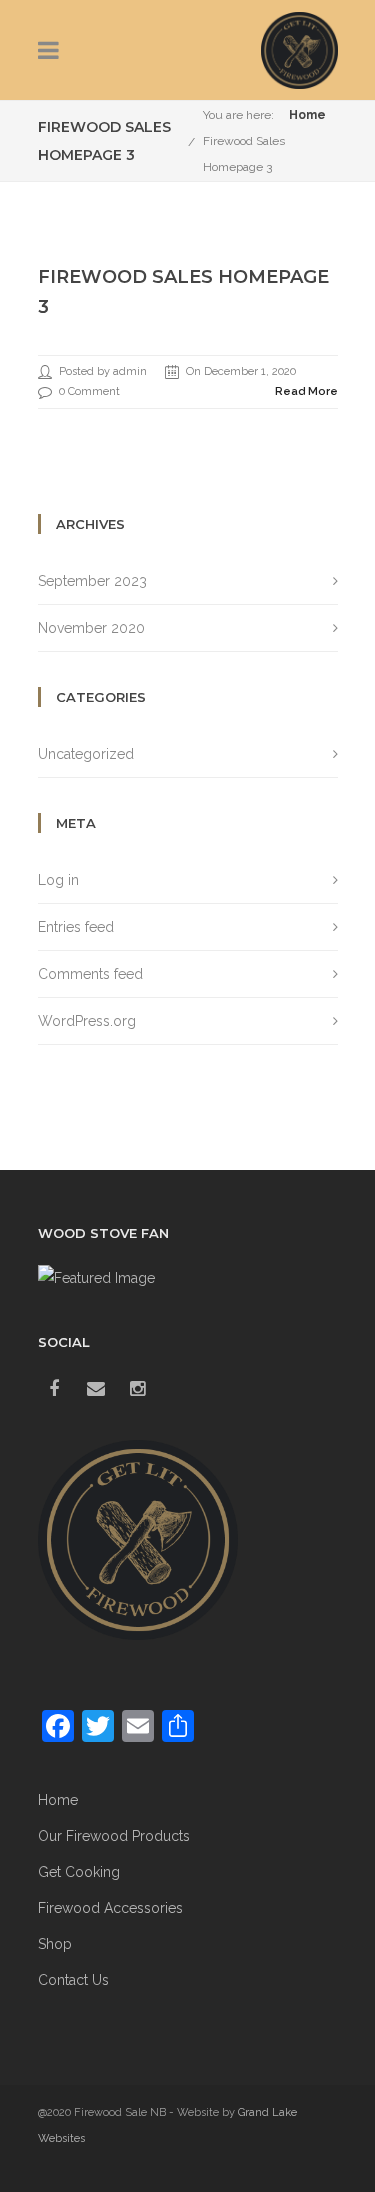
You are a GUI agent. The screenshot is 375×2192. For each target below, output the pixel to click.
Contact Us (73, 1980)
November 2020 (91, 628)
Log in (58, 880)
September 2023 (92, 581)
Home (307, 115)
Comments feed (90, 974)
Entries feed (76, 927)
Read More (306, 391)
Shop (55, 1944)
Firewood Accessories (110, 1908)
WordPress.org (87, 1021)
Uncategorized (86, 754)
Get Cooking (79, 1872)
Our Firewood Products (114, 1836)
